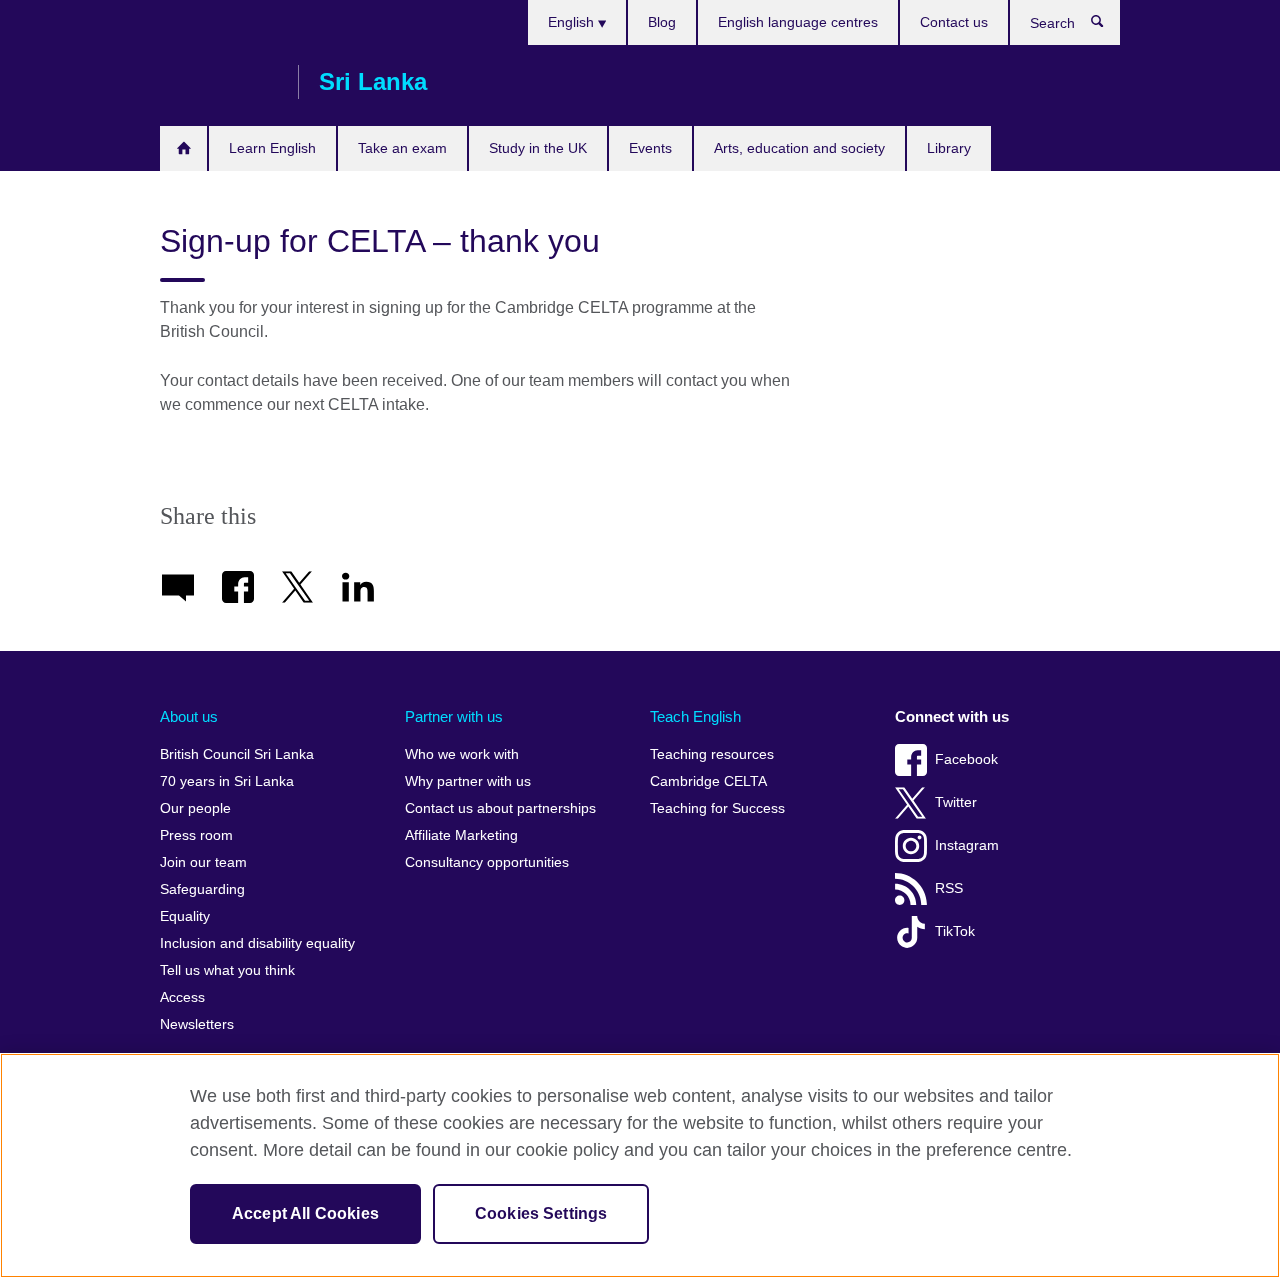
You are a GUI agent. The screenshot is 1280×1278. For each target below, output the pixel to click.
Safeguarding (202, 889)
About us (189, 716)
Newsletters (197, 1024)
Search (1107, 26)
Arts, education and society (799, 148)
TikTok (955, 931)
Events (650, 148)
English (573, 22)
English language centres (798, 22)
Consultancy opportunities (487, 862)
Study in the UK (538, 148)
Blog (662, 22)
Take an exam (402, 148)
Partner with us (454, 716)
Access (182, 997)
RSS (949, 888)
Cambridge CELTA (708, 781)
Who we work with (462, 754)
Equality (185, 916)
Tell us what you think (227, 970)
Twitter (956, 802)
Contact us (954, 22)
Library (949, 148)
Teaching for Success (717, 808)
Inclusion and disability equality (257, 943)
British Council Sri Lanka (219, 82)
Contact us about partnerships (500, 808)
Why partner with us (468, 781)
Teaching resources (712, 754)
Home (183, 148)
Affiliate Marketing (461, 835)
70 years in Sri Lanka (227, 781)
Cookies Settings (541, 1213)
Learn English (272, 148)
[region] (640, 1165)
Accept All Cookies (305, 1213)
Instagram (967, 845)
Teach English (695, 716)
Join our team (203, 862)
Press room (196, 835)
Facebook (966, 759)
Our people (195, 808)
